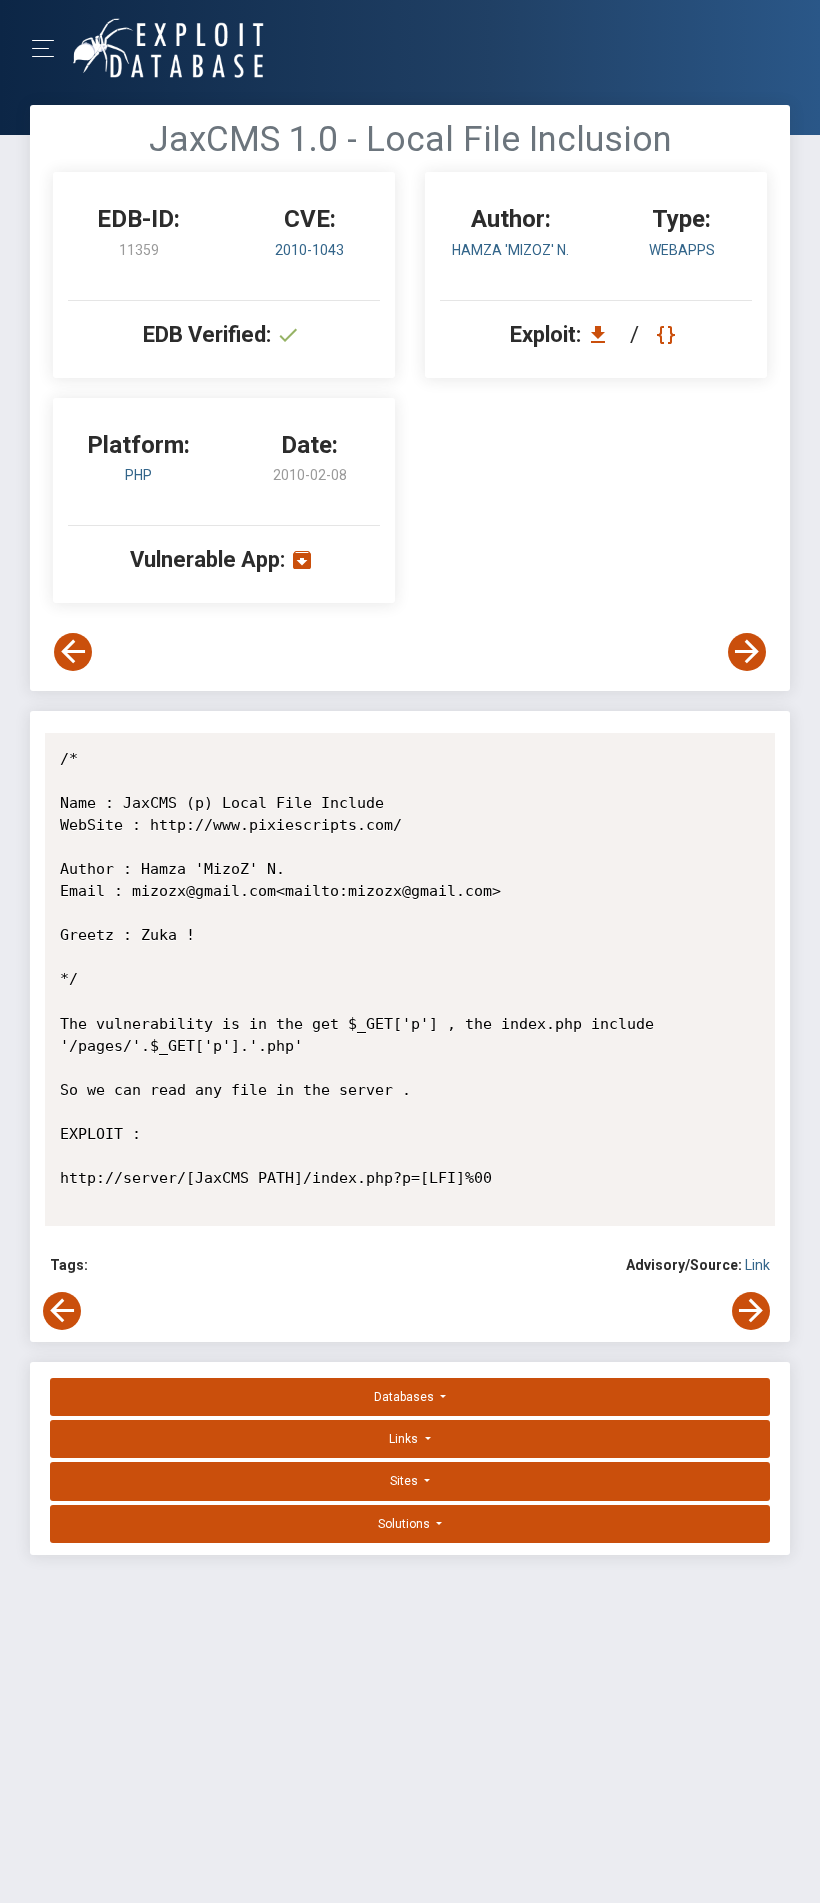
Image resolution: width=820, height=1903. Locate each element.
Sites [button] (405, 1481)
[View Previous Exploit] (73, 652)
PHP (138, 475)
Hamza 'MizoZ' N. (510, 250)
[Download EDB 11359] (603, 334)
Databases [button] (405, 1397)
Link (757, 1265)
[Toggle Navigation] (49, 48)
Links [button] (405, 1439)
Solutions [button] (405, 1524)
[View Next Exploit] (747, 652)
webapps (682, 250)
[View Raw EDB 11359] (668, 334)
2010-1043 (309, 250)
